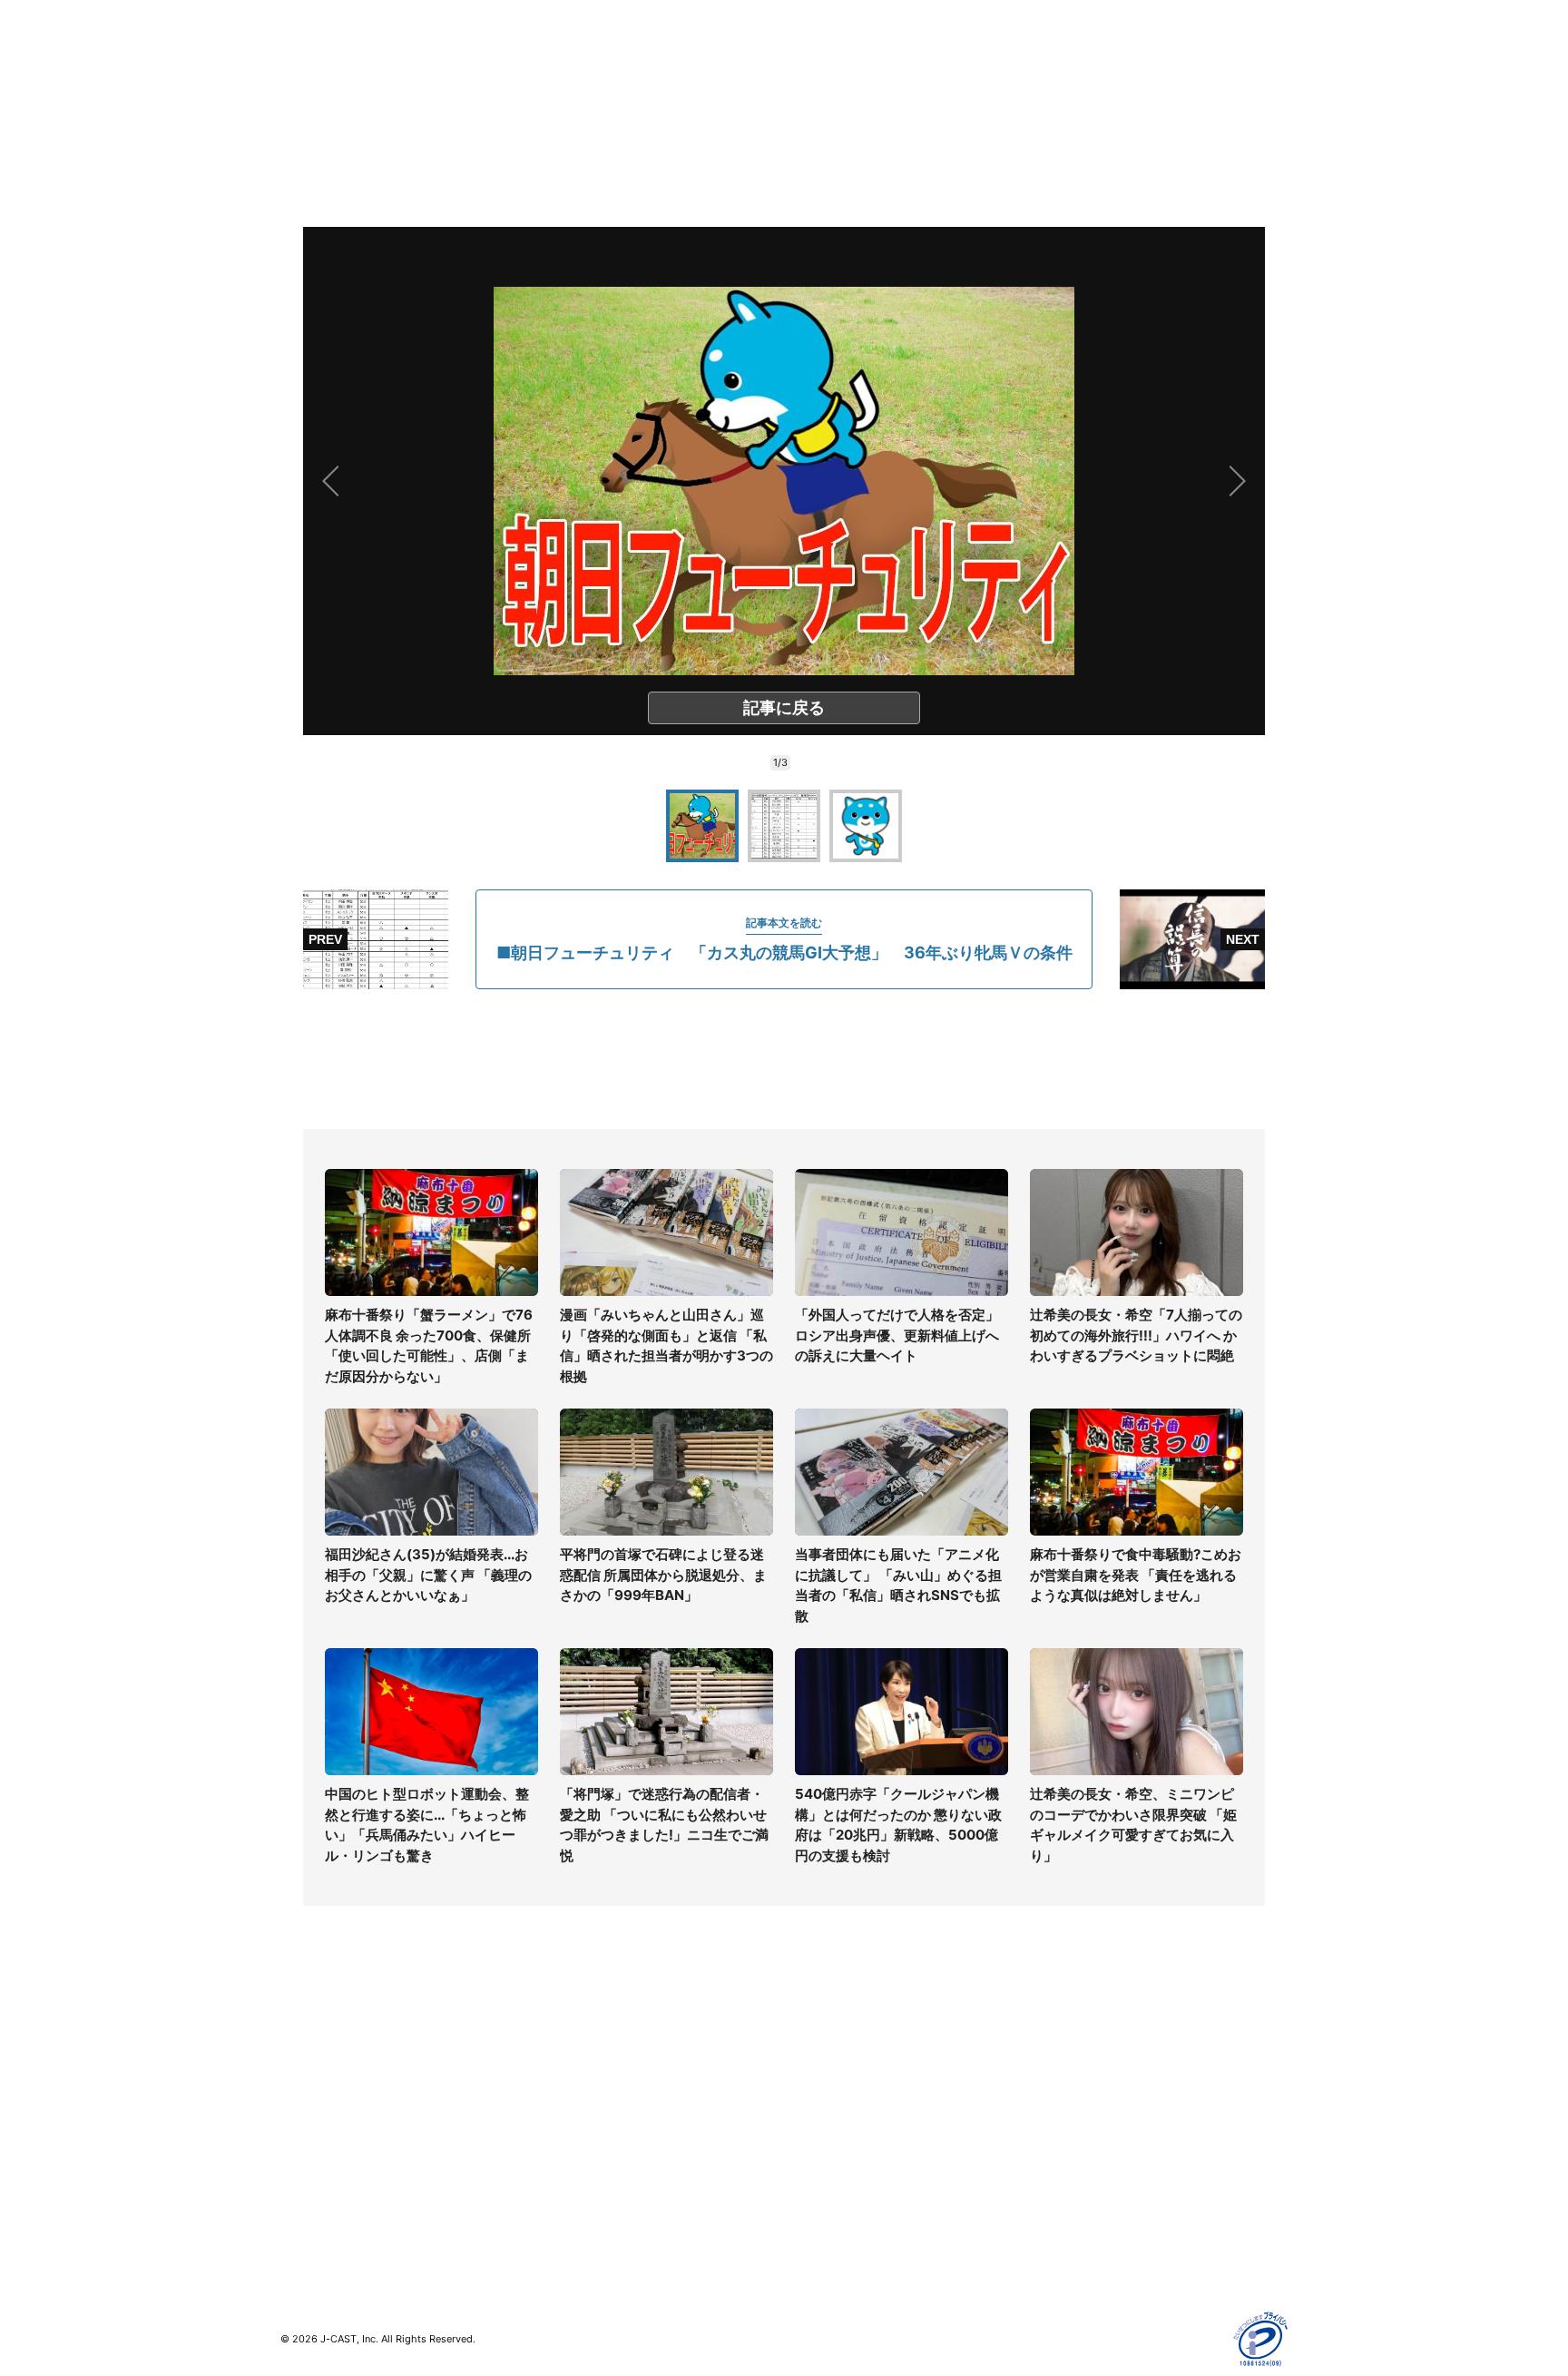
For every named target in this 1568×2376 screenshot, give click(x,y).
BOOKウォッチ (576, 2136)
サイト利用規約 (1081, 2072)
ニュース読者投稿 (835, 2125)
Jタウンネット (574, 2189)
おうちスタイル (325, 2215)
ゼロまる (558, 2215)
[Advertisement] (784, 1059)
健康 (293, 2125)
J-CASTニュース (581, 2046)
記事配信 (1062, 2204)
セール (299, 2178)
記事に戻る (784, 707)
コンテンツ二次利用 (1093, 2230)
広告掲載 (1062, 2178)
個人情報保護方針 (1087, 2046)
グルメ (299, 2072)
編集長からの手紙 (835, 2151)
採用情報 (809, 2072)
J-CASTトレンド (581, 2072)
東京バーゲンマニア (590, 2162)
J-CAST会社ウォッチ (594, 2099)
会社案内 (809, 2046)
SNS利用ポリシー (1088, 2099)
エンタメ (306, 2151)
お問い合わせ (822, 2099)
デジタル (306, 2099)
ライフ (299, 2046)
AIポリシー (1068, 2125)
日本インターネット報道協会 (1119, 2257)
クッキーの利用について (1106, 2151)
